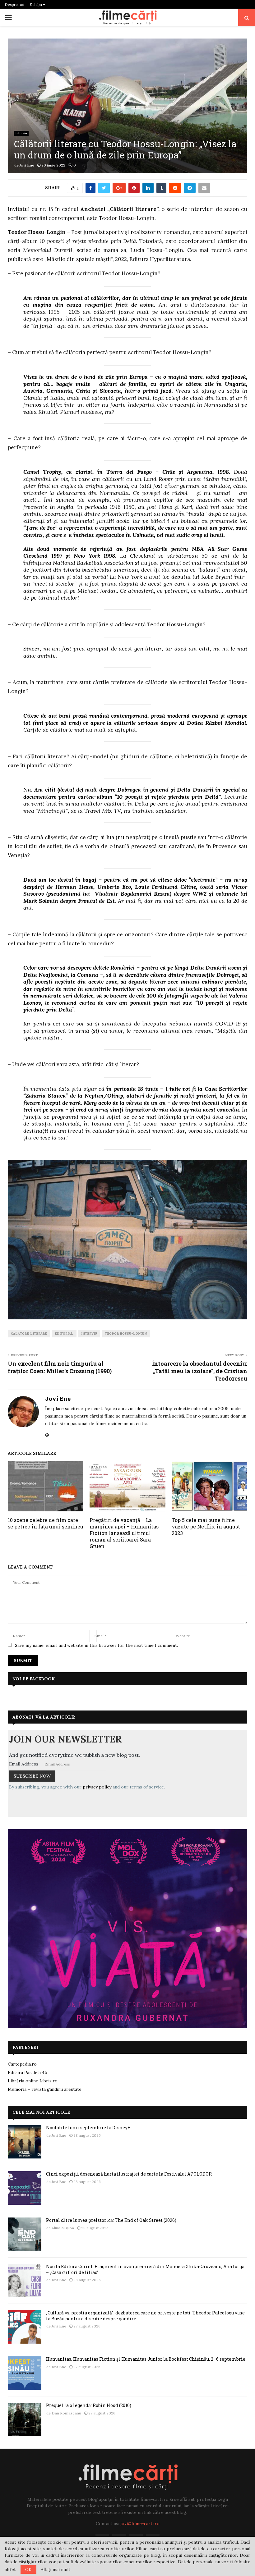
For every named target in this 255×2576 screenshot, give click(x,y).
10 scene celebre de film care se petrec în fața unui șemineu (46, 1523)
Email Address (24, 1764)
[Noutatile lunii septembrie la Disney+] (25, 2142)
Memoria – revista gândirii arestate (45, 2089)
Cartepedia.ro (22, 2064)
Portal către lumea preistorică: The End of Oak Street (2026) (111, 2220)
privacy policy (97, 1787)
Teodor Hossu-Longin (126, 1334)
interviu (89, 1334)
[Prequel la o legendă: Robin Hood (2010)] (25, 2419)
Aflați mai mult (56, 2569)
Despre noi (14, 5)
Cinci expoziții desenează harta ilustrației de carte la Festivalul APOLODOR (129, 2174)
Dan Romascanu (66, 2413)
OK (28, 2569)
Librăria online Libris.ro (33, 2081)
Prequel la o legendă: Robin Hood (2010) (89, 2405)
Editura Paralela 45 (27, 2072)
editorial (64, 1334)
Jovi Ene (27, 165)
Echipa (36, 5)
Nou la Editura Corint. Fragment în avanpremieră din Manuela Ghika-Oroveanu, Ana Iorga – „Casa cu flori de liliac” (145, 2269)
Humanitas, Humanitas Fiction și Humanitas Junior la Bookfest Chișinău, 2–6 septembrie (146, 2359)
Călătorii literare (29, 1334)
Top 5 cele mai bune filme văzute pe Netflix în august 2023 (206, 1526)
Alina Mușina (63, 2228)
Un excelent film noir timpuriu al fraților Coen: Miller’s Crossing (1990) (60, 1367)
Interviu (21, 133)
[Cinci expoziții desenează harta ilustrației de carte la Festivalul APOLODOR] (25, 2188)
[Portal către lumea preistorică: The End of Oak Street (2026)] (25, 2234)
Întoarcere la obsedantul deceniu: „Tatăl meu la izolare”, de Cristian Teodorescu (200, 1371)
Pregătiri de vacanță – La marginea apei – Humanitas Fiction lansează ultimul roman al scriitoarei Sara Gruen (124, 1533)
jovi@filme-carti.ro (140, 2523)
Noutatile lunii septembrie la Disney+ (88, 2128)
